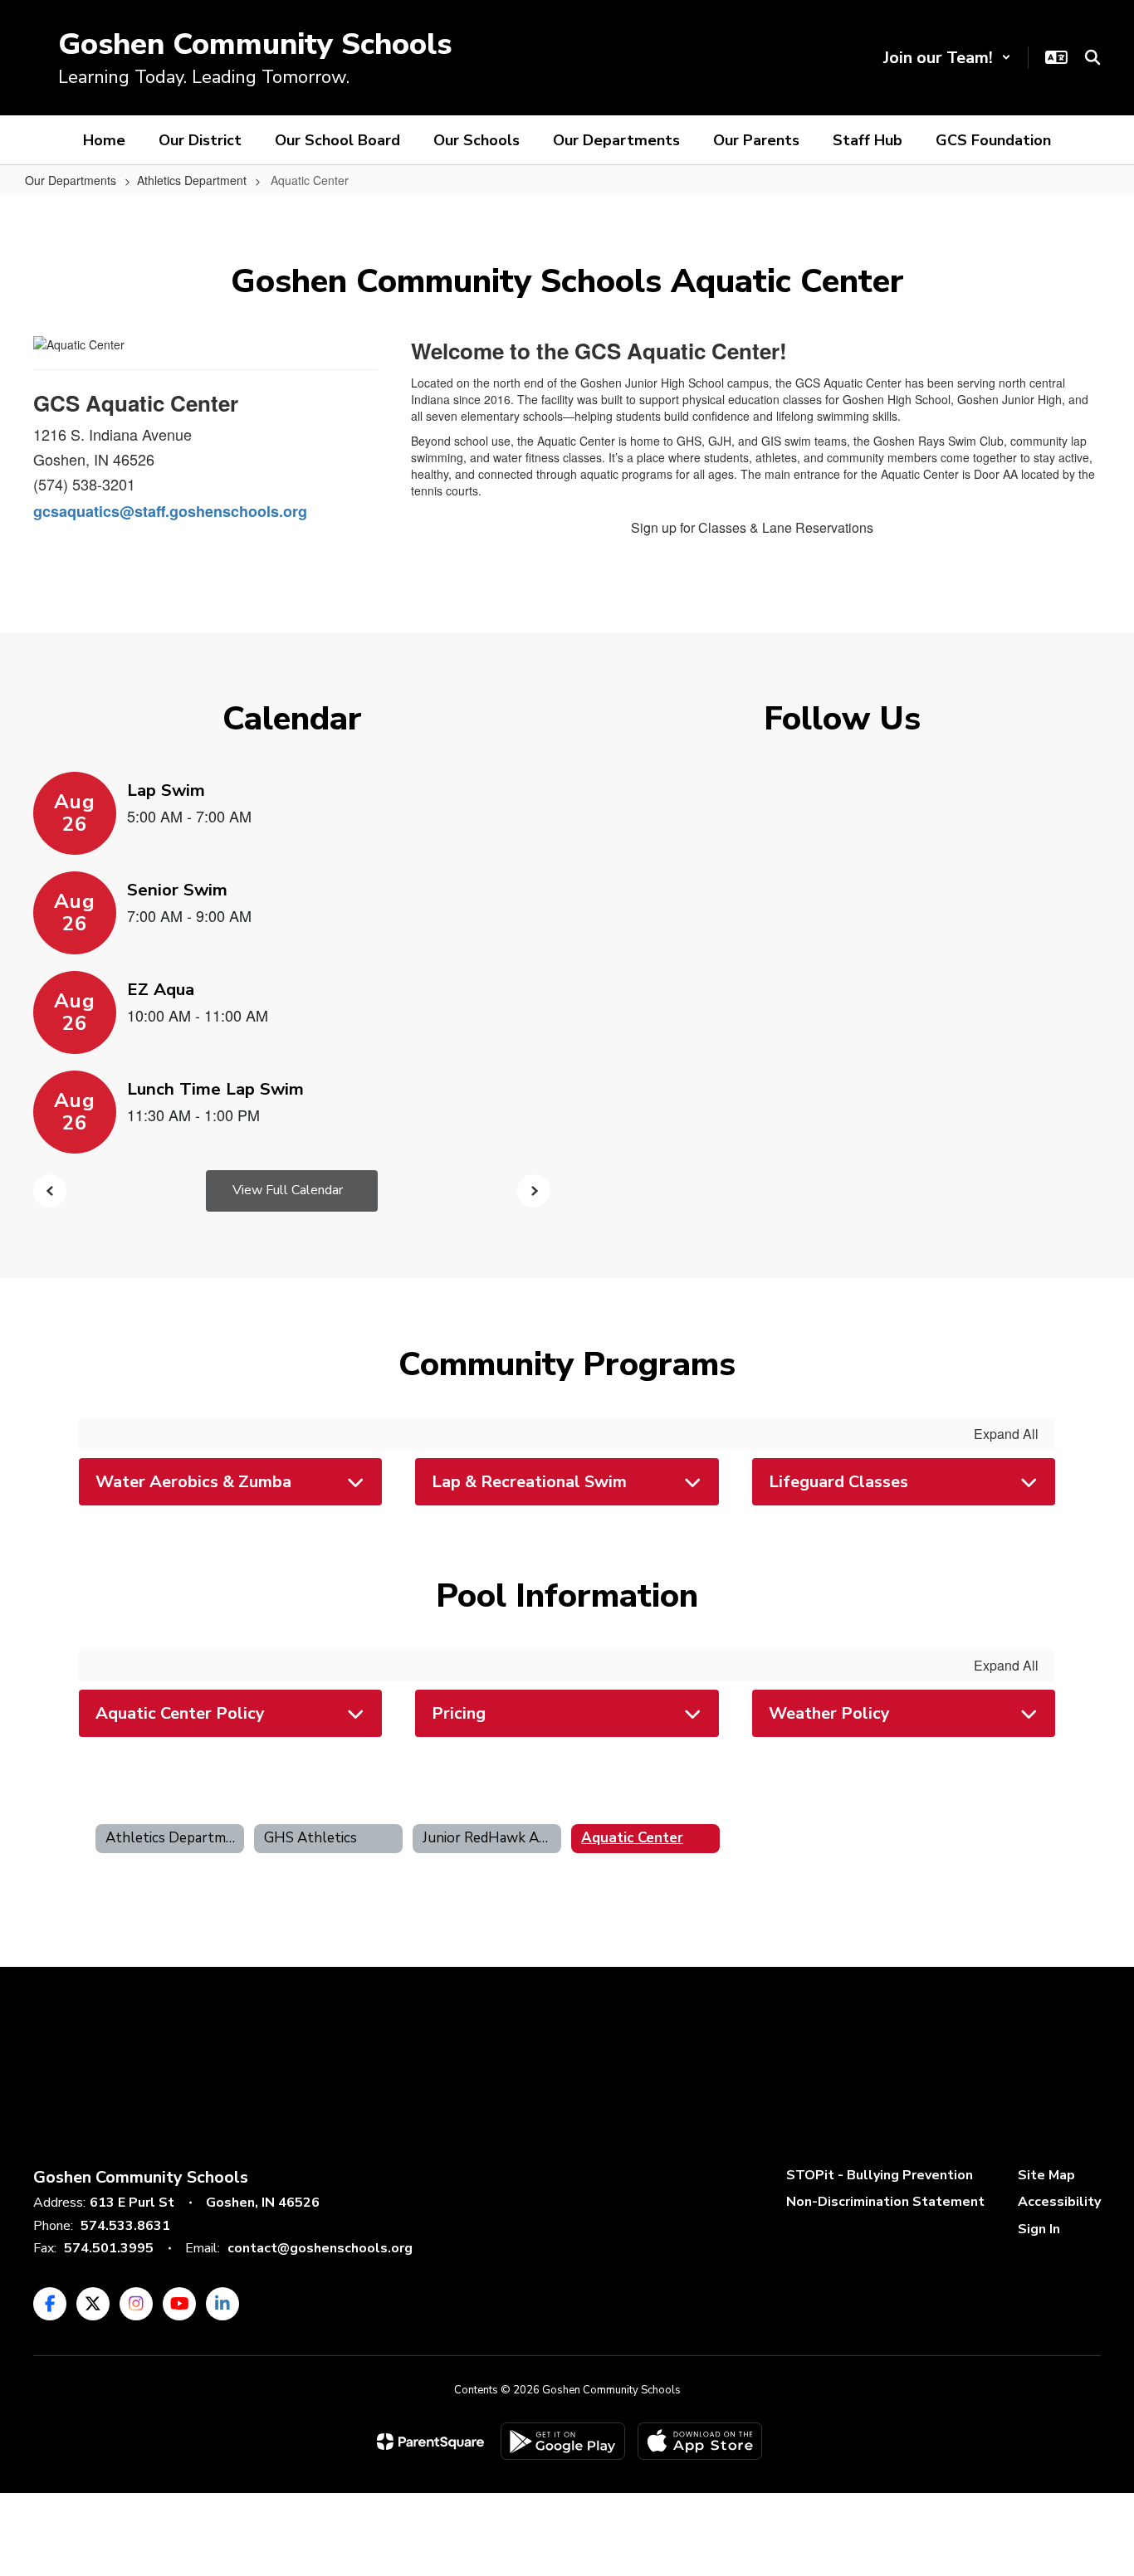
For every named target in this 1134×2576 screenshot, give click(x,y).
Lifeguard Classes (838, 1482)
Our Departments (71, 180)
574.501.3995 (109, 2248)
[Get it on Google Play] (563, 2441)
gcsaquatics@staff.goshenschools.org (170, 511)
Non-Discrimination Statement (885, 2202)
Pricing (459, 1713)
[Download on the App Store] (700, 2441)
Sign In (1039, 2229)
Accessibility (1059, 2202)
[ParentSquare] (430, 2442)
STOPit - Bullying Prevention (880, 2175)
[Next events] (534, 1191)
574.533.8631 (125, 2226)
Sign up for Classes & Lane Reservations (752, 527)
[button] (947, 58)
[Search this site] (1092, 57)
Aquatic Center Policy (180, 1713)
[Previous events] (50, 1191)
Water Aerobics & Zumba (193, 1482)
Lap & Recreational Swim (529, 1482)
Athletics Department (192, 180)
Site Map (1046, 2175)
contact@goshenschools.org (320, 2248)
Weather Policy (829, 1713)
